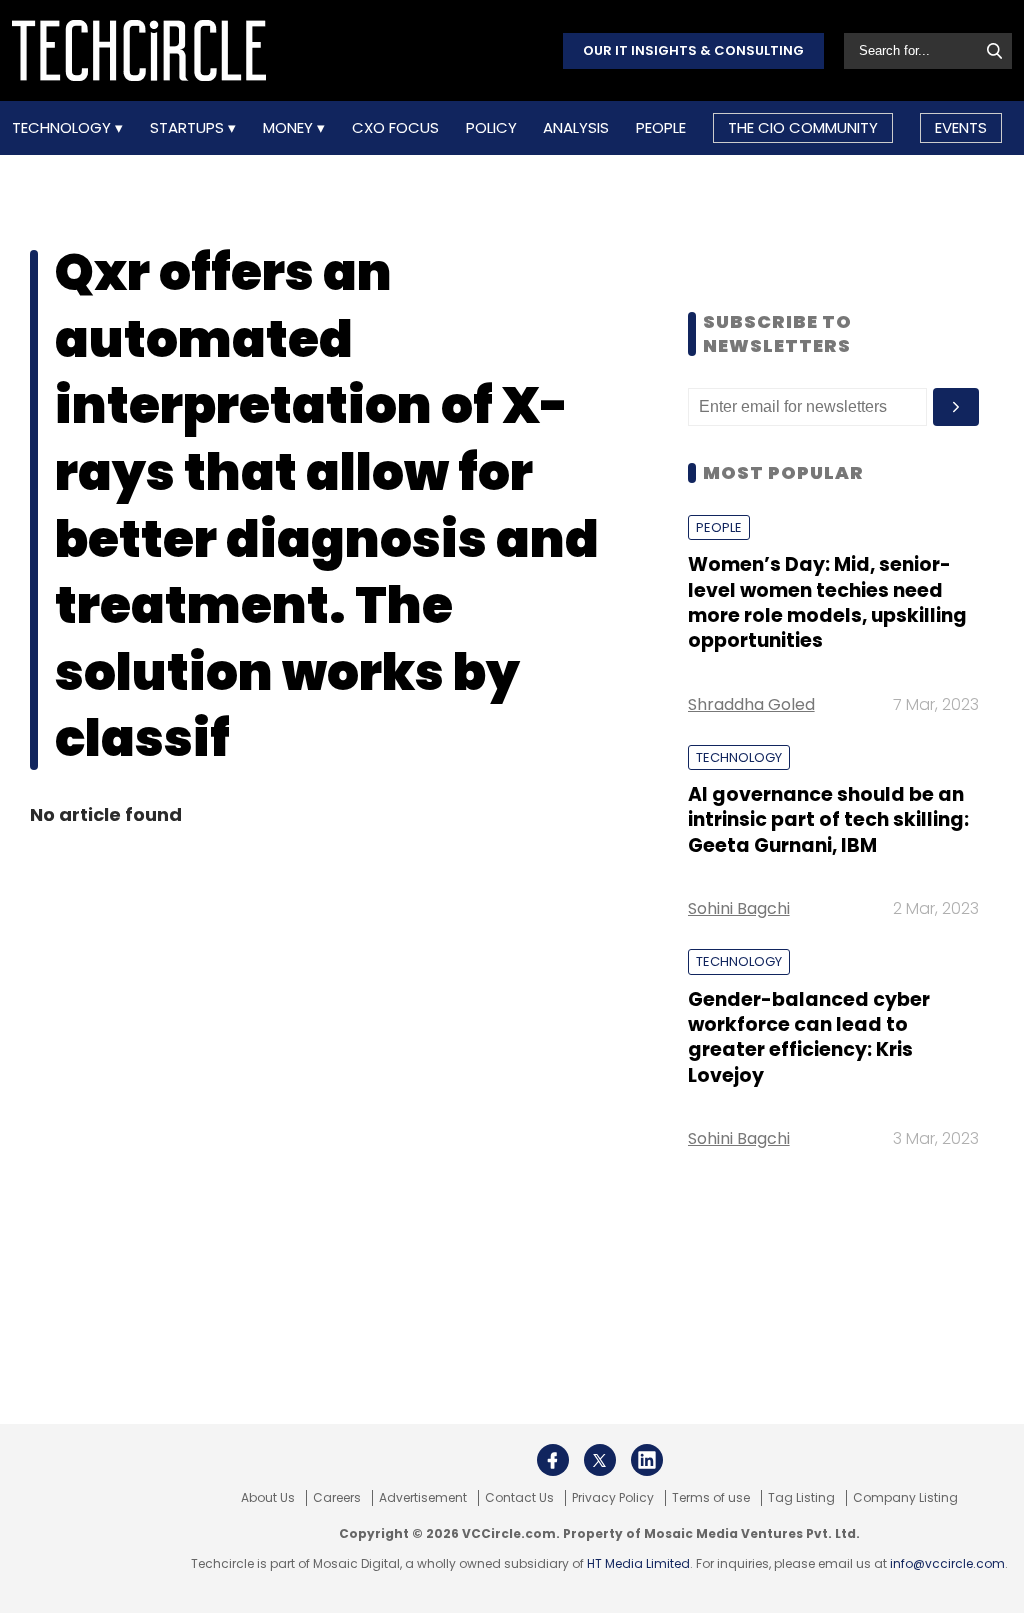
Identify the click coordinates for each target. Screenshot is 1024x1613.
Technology (63, 128)
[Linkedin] (647, 1460)
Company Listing (905, 1498)
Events (961, 127)
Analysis (576, 128)
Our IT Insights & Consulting (693, 50)
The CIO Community (803, 127)
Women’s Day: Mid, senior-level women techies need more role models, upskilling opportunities (827, 602)
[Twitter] (600, 1460)
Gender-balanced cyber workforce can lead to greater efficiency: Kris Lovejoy (809, 1037)
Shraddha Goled (751, 704)
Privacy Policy (613, 1498)
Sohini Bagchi (739, 908)
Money (290, 128)
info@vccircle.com (947, 1563)
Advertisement (423, 1498)
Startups (189, 128)
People (661, 128)
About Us (268, 1498)
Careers (337, 1498)
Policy (491, 128)
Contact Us (519, 1498)
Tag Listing (801, 1498)
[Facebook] (553, 1460)
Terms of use (711, 1498)
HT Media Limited (638, 1563)
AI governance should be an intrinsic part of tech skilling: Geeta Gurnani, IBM (828, 820)
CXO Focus (395, 128)
